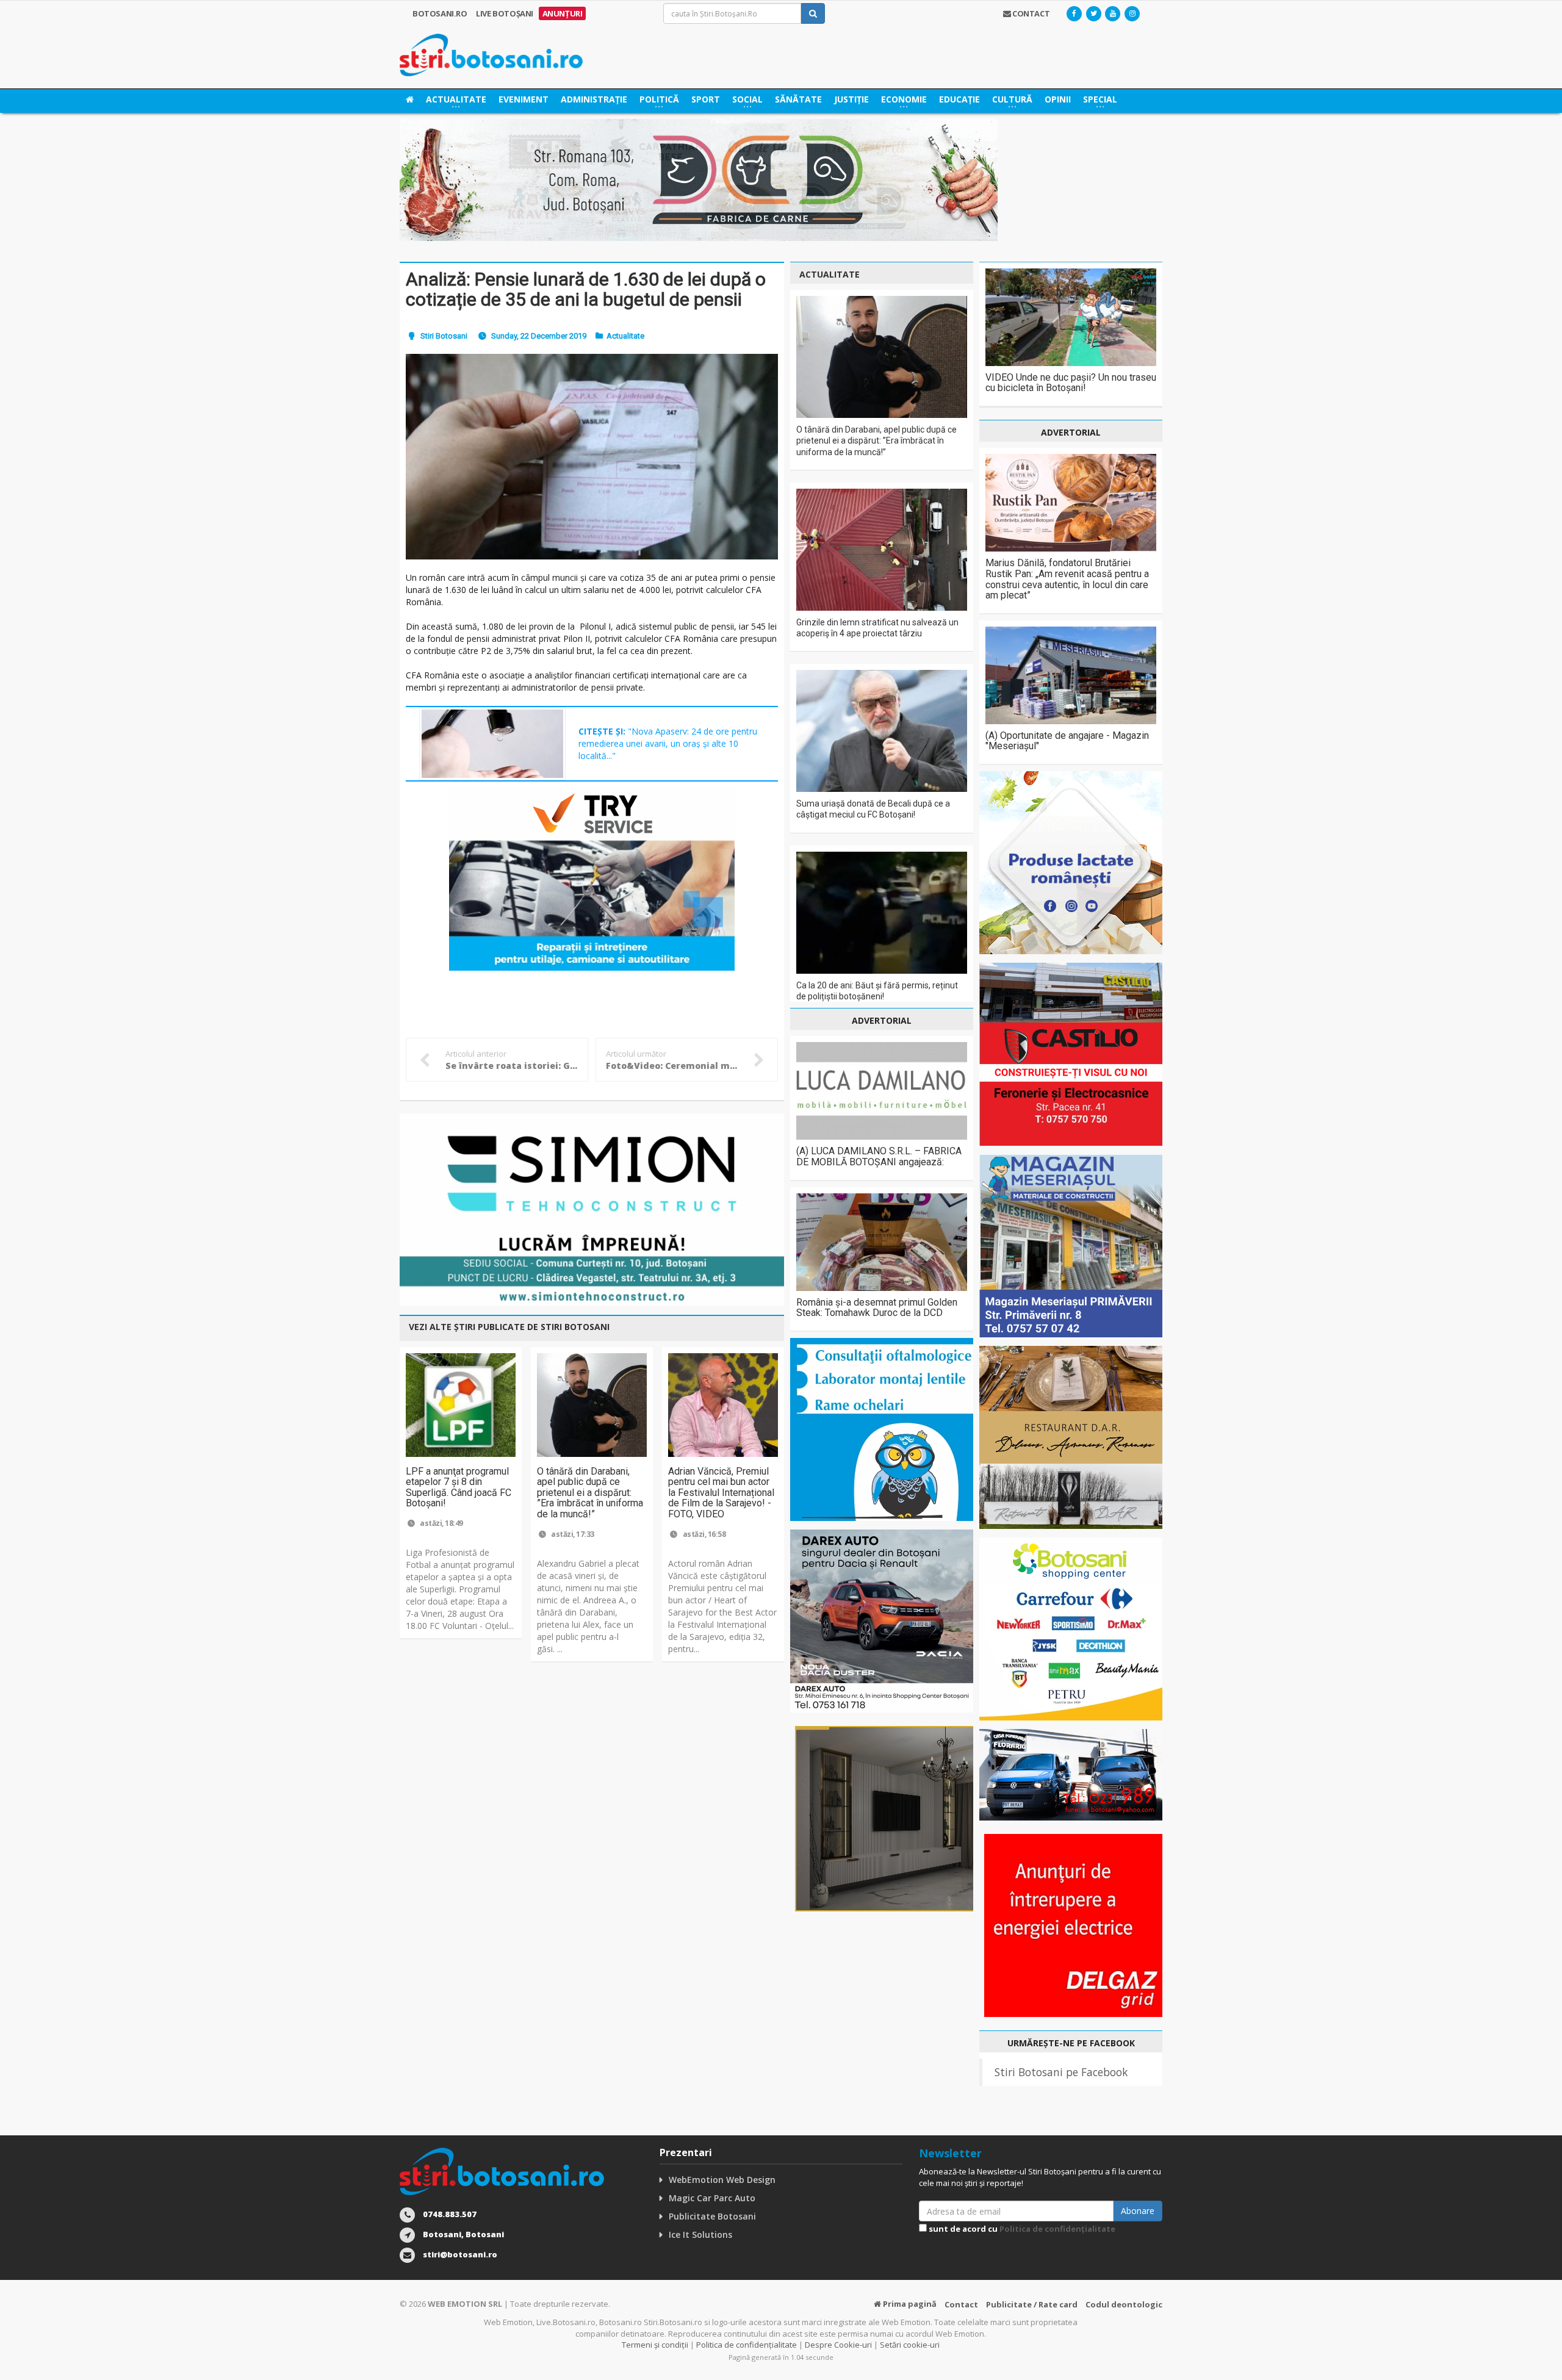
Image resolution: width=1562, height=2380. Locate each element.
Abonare (1138, 2211)
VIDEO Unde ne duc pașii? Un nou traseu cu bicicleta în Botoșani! (1071, 383)
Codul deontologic (1124, 2304)
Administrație (594, 99)
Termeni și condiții (655, 2345)
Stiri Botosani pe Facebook (1061, 2072)
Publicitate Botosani (712, 2216)
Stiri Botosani (444, 336)
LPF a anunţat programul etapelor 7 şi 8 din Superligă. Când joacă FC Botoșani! (459, 1487)
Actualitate (625, 336)
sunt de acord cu (1021, 2229)
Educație (959, 99)
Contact (961, 2304)
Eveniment (524, 99)
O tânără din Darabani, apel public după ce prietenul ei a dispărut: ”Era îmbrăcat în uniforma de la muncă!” (590, 1493)
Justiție (851, 99)
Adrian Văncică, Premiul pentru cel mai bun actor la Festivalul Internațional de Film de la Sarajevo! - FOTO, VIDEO (721, 1493)
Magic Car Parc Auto (712, 2198)
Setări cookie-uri (910, 2345)
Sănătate (798, 99)
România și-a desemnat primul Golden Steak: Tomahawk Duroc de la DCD (877, 1308)
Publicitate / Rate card (1032, 2304)
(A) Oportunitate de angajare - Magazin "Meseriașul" (1067, 741)
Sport (706, 99)
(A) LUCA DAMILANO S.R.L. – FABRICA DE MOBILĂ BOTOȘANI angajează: (879, 1156)
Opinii (1058, 99)
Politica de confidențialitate (1057, 2229)
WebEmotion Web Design (722, 2180)
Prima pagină (909, 2304)
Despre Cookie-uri (838, 2345)
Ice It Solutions (700, 2234)
